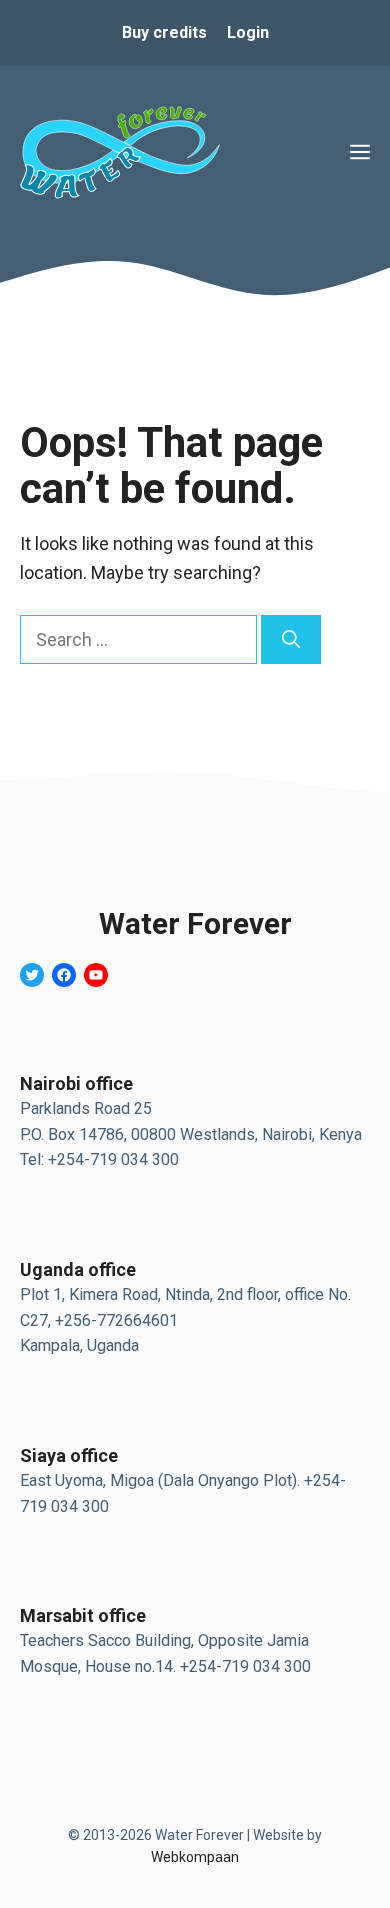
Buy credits (164, 32)
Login (248, 32)
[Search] (291, 639)
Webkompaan (195, 1857)
